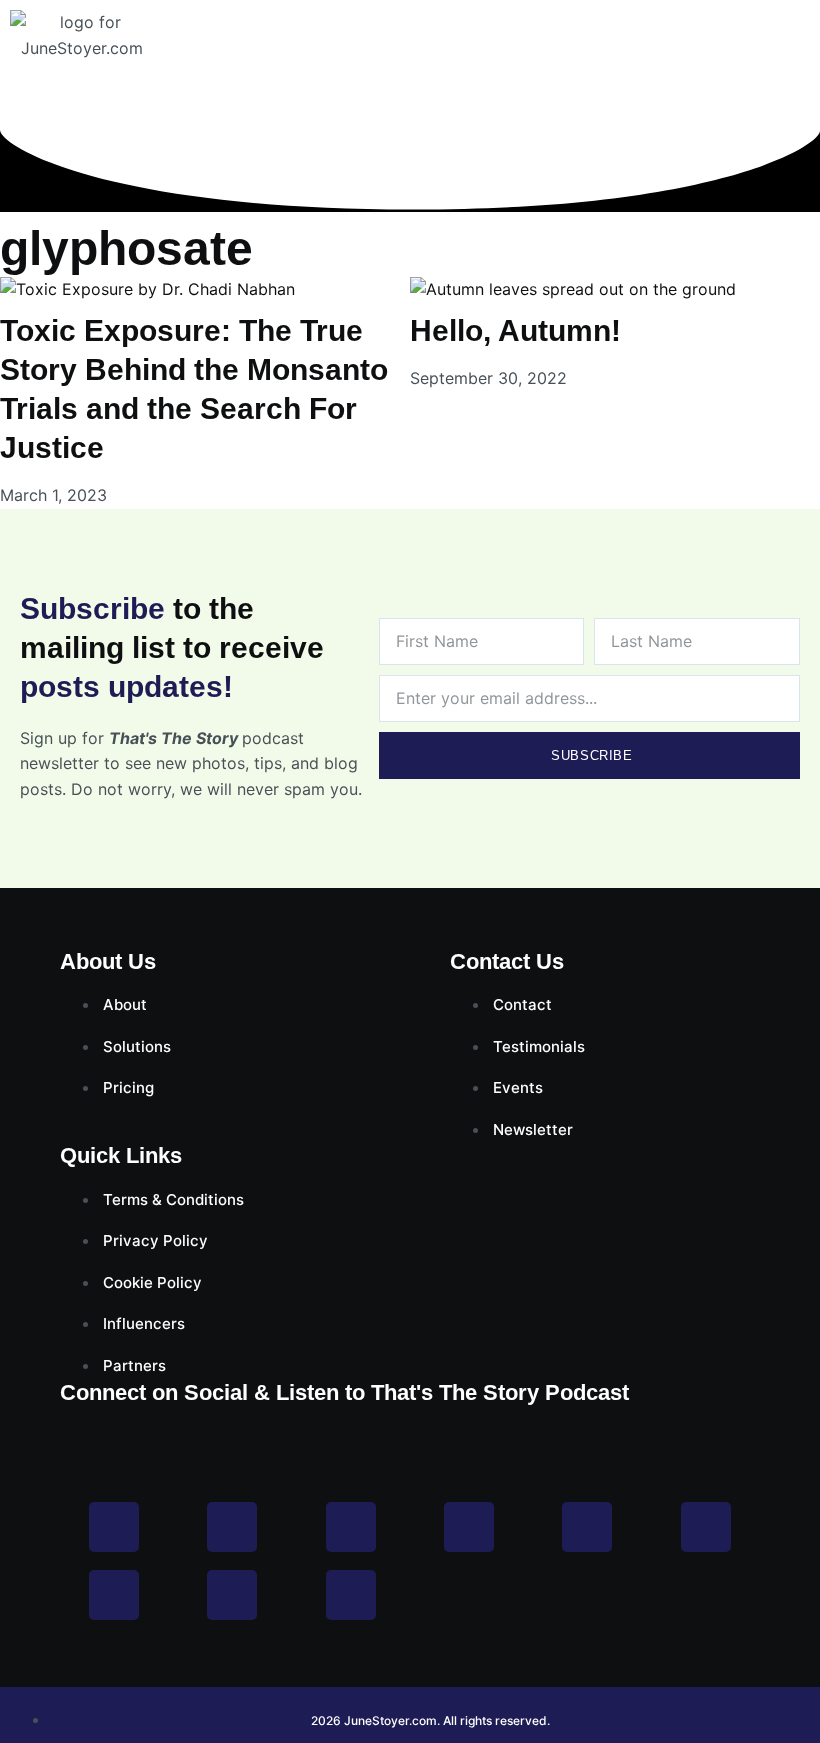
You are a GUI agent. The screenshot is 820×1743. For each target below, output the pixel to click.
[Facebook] (114, 1527)
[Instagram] (232, 1527)
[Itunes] (232, 1595)
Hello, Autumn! (515, 330)
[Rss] (114, 1595)
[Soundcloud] (351, 1595)
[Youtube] (469, 1527)
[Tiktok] (706, 1527)
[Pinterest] (587, 1527)
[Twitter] (351, 1527)
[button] (802, 65)
